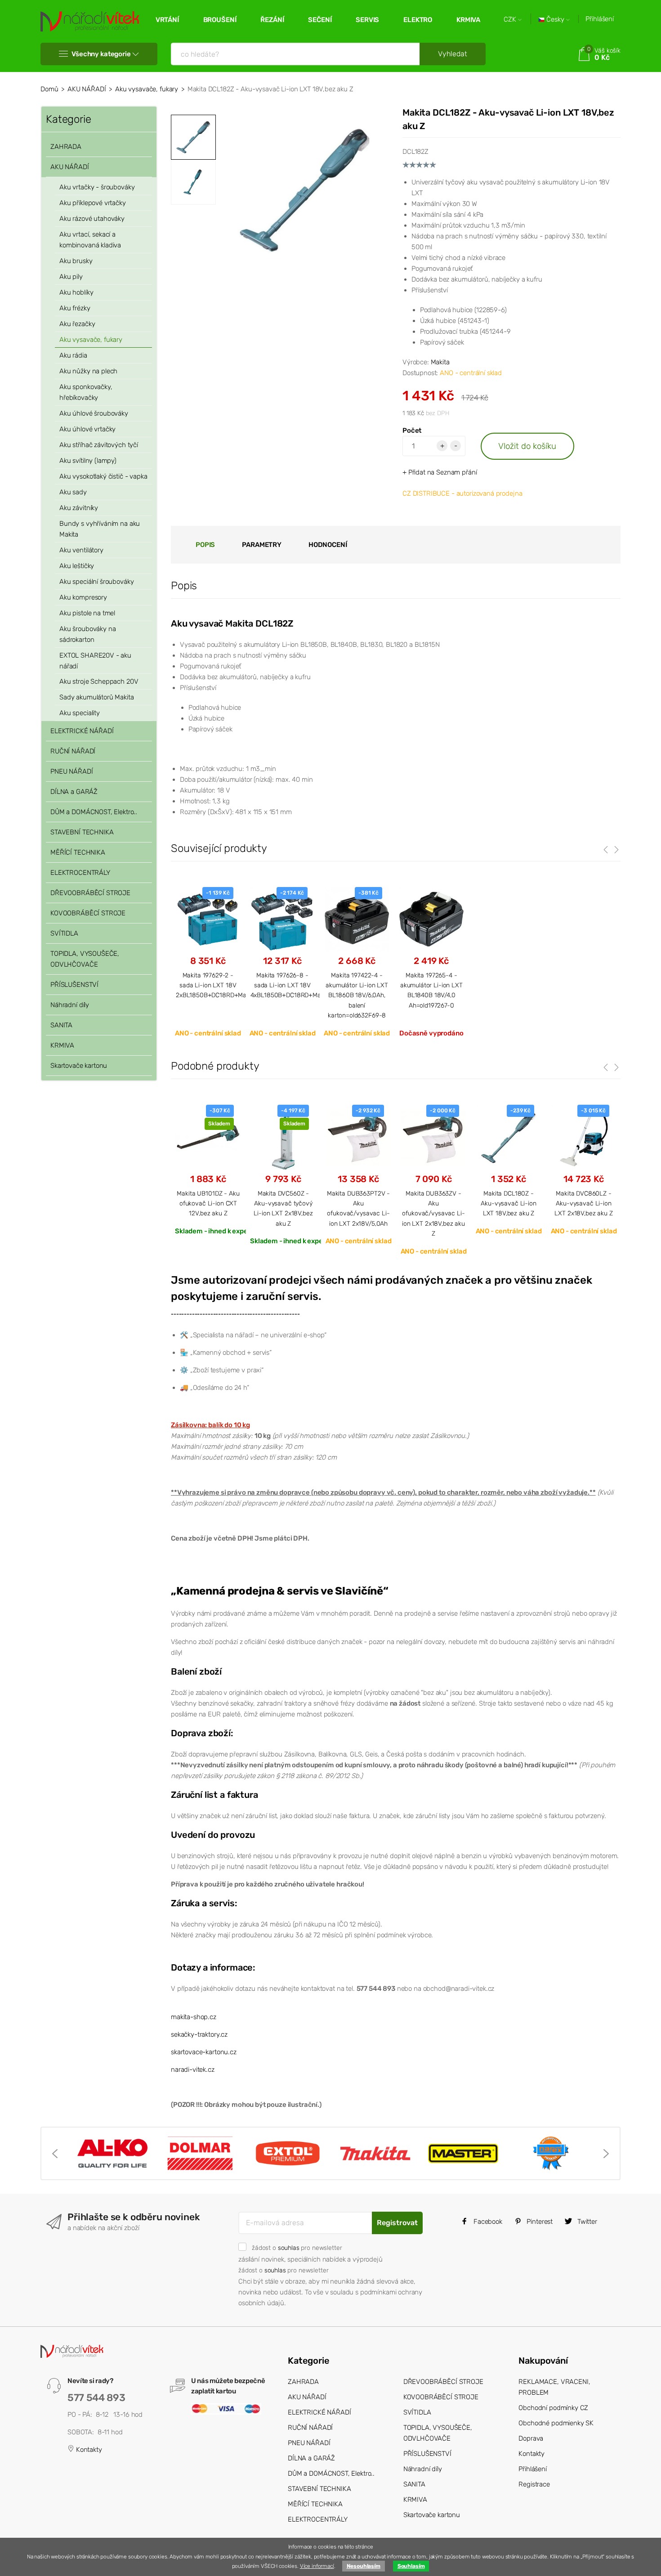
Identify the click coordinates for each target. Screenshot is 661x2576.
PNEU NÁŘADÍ (71, 771)
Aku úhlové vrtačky (87, 429)
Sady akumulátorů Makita (97, 697)
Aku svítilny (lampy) (88, 461)
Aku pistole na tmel (87, 613)
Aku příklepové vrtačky (93, 203)
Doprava (531, 2438)
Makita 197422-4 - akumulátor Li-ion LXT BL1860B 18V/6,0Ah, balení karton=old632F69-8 (357, 995)
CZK (511, 20)
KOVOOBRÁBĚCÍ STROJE (88, 913)
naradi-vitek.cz (193, 2070)
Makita (440, 362)
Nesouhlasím (364, 2566)
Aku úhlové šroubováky (94, 413)
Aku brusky (76, 261)
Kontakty (88, 2450)
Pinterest (539, 2222)
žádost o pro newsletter (297, 2248)
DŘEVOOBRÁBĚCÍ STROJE (90, 893)
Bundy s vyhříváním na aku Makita (100, 529)
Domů (49, 89)
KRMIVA (468, 20)
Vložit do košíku (527, 446)
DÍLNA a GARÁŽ (74, 792)
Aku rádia (73, 355)
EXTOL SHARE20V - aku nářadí (95, 661)
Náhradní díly (70, 1005)
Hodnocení (328, 545)
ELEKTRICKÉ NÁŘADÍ (82, 731)
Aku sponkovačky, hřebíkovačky (86, 392)
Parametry (262, 545)
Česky (555, 20)
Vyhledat (453, 54)
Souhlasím (411, 2566)
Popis (205, 545)
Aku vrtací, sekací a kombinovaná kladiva (90, 240)
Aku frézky (75, 308)
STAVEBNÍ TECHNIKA (82, 832)
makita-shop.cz (194, 2017)
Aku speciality (80, 713)
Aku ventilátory (81, 550)
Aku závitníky (79, 508)
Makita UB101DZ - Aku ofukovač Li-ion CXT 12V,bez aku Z (208, 1203)
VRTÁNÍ (167, 20)
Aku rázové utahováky (92, 219)
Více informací (317, 2566)
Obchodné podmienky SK (556, 2423)
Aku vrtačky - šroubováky (97, 187)
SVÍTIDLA (64, 933)
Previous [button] (55, 2154)
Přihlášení (600, 19)
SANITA (61, 1025)
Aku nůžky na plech (88, 371)
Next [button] (606, 2154)
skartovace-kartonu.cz (204, 2052)
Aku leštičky (77, 566)
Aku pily (71, 277)
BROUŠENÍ (220, 20)
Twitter (586, 2222)
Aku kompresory (83, 597)
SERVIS (367, 20)
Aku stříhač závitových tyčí (99, 445)
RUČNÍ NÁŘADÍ (73, 751)
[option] (305, 190)
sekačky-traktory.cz (199, 2034)
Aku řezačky (77, 324)
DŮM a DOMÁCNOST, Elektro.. (94, 812)
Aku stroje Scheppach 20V (99, 681)
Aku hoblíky (76, 292)
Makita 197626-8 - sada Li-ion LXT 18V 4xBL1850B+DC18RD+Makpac (293, 985)
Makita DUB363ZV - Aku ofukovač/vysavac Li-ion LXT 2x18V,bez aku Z (433, 1214)
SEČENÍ (320, 20)
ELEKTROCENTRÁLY (80, 873)
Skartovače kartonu (79, 1066)
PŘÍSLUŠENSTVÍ (74, 985)
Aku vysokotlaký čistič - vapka (103, 476)
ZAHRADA (66, 147)
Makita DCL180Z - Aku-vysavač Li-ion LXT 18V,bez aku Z (508, 1203)
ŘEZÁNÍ (272, 20)
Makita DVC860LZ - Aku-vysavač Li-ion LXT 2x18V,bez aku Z (583, 1203)
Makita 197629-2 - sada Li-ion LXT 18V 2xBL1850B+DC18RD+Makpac (218, 985)
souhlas (289, 2248)
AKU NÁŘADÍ (87, 89)
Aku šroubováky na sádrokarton (87, 634)
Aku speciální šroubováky (96, 582)
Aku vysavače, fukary (147, 89)
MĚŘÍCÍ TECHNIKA (78, 852)
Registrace (534, 2484)
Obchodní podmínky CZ (553, 2408)
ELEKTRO (418, 20)
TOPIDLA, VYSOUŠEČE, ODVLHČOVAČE (85, 959)
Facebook (487, 2222)
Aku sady (73, 492)
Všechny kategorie (101, 54)
